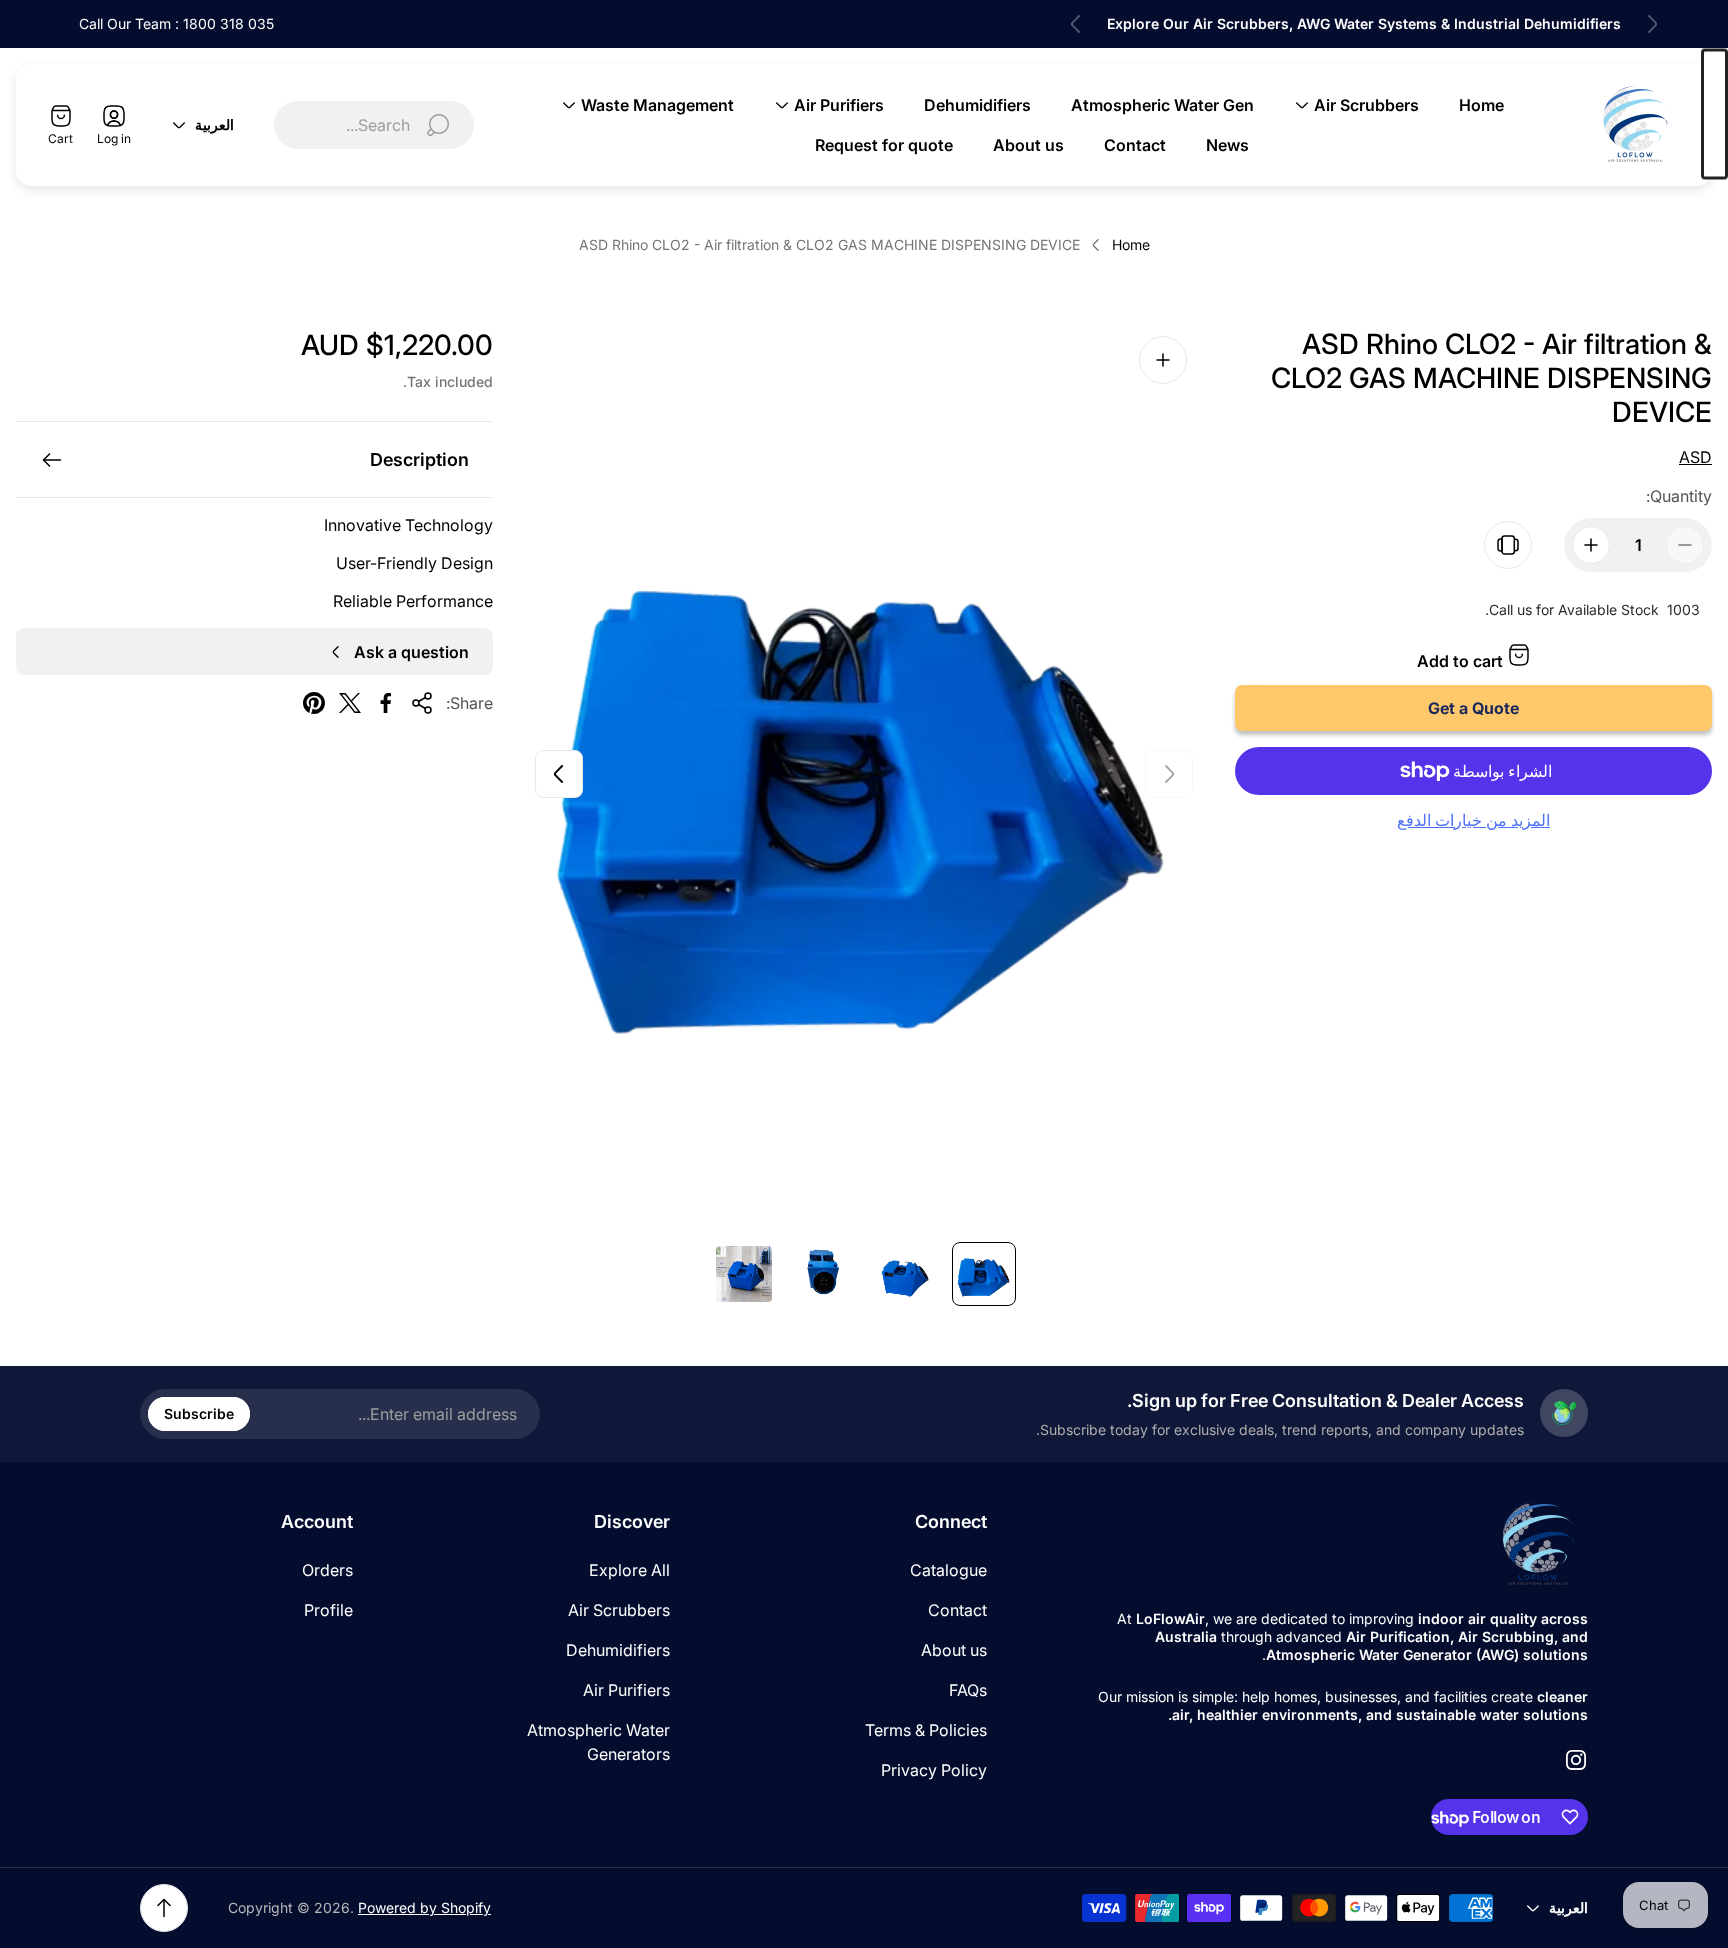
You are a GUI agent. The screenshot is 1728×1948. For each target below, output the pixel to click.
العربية (214, 124)
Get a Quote (1473, 708)
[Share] (422, 703)
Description (419, 459)
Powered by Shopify (424, 1907)
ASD (1695, 457)
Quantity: (1679, 496)
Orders (327, 1570)
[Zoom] (1163, 360)
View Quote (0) (1714, 114)
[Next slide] (1076, 24)
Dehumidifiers (618, 1650)
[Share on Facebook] (386, 703)
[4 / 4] (744, 1274)
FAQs (968, 1690)
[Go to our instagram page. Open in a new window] (1576, 1760)
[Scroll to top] (164, 1908)
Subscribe (199, 1413)
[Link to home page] (1538, 1544)
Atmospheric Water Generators (598, 1742)
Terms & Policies (926, 1730)
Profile (328, 1610)
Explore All (629, 1570)
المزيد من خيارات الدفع (1473, 820)
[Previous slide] (1652, 24)
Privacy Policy (934, 1770)
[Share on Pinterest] (314, 703)
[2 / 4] (904, 1274)
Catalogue (948, 1570)
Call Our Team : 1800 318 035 (176, 23)
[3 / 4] (824, 1274)
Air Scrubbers (619, 1610)
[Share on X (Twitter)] (350, 703)
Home (1131, 244)
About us (954, 1650)
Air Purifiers (626, 1690)
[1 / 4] (984, 1274)
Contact (957, 1610)
